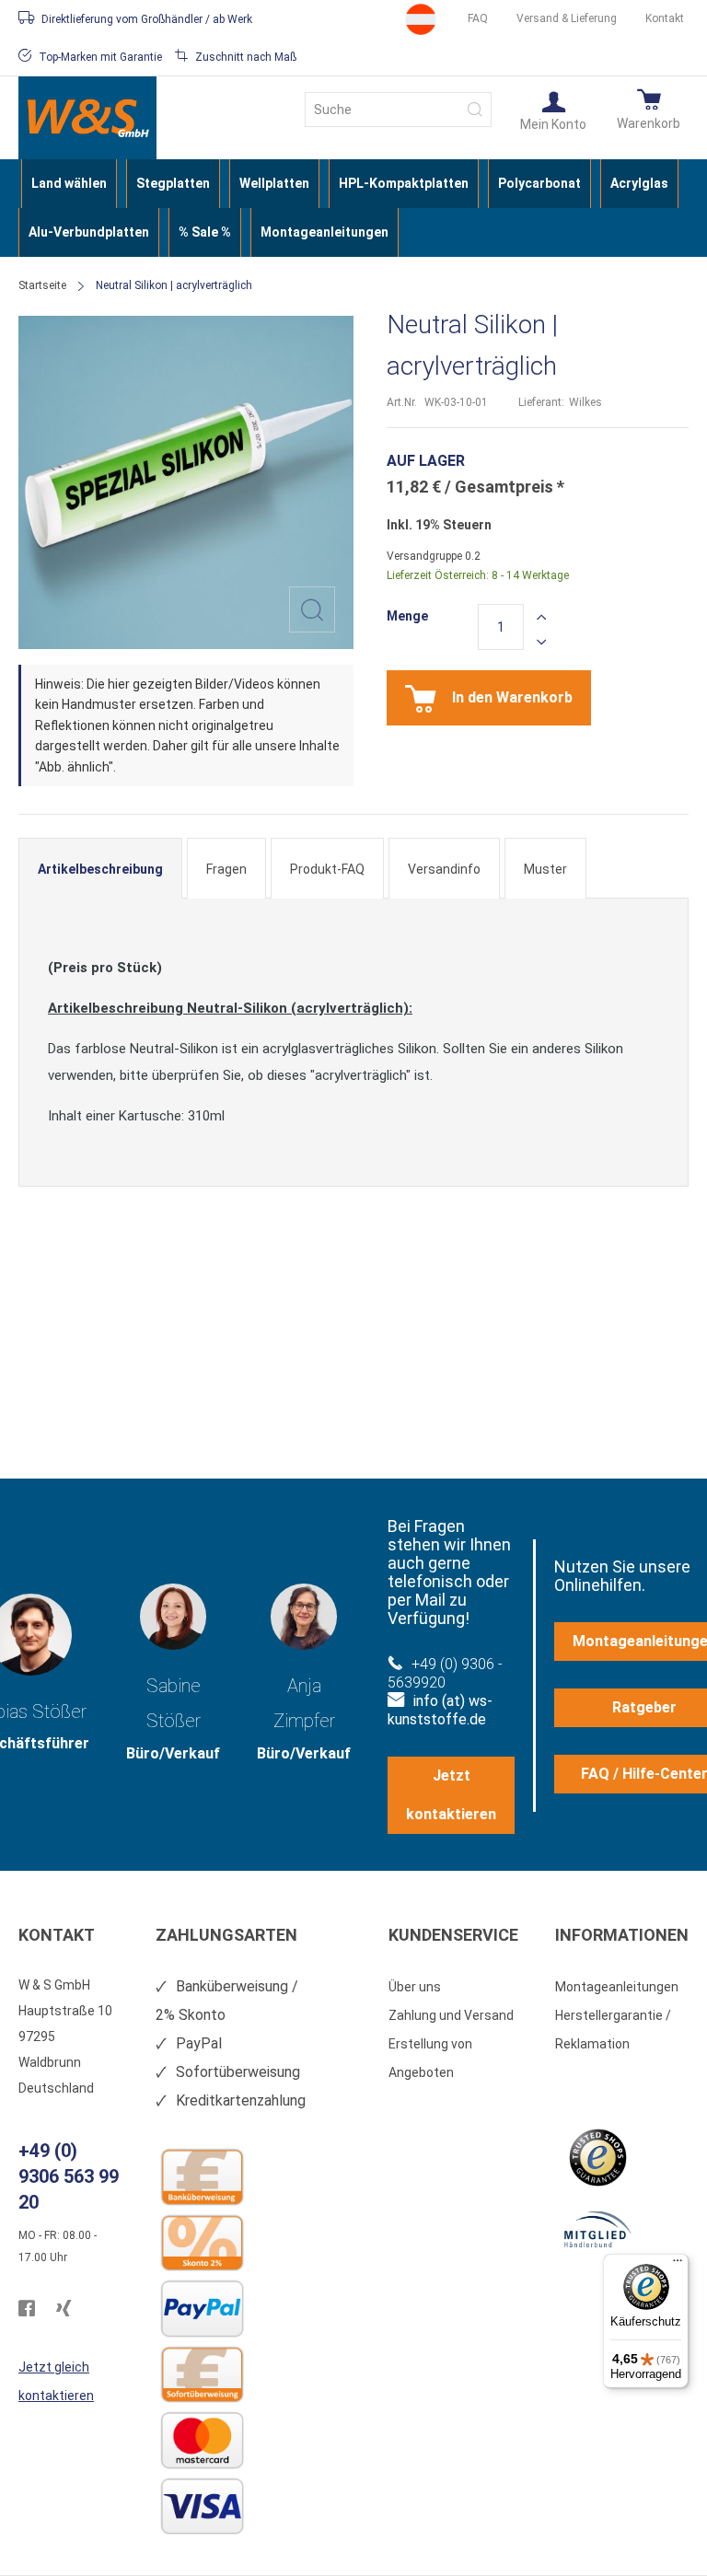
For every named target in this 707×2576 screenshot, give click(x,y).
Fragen (226, 869)
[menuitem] (69, 184)
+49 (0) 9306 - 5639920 (445, 1673)
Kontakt (665, 18)
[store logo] (87, 118)
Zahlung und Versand (451, 2015)
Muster (545, 869)
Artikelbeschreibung (100, 869)
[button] (553, 110)
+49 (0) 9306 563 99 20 (69, 2176)
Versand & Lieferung (567, 18)
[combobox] (398, 110)
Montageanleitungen (617, 1987)
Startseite (42, 285)
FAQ (478, 18)
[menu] (353, 208)
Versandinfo (444, 869)
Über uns (415, 1987)
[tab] (100, 868)
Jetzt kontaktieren (451, 1795)
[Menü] (678, 2265)
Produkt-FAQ (327, 869)
